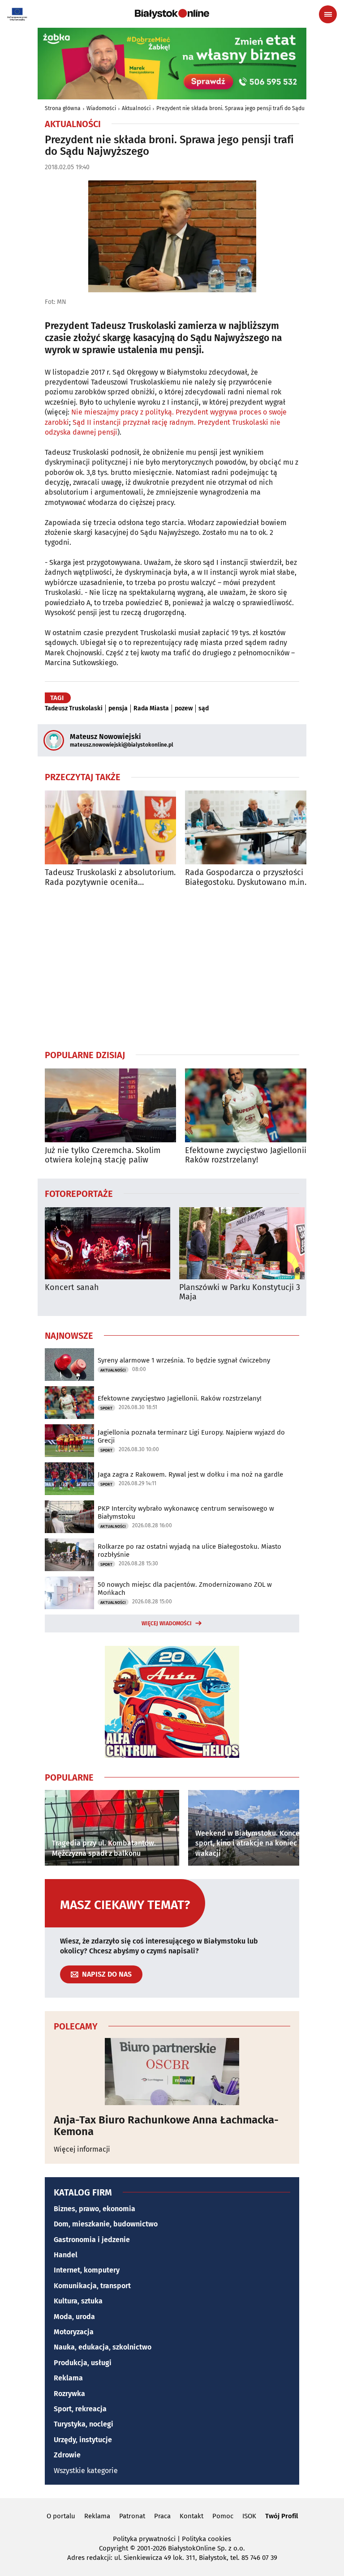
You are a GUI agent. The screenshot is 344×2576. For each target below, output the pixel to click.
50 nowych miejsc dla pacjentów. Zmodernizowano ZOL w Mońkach (185, 1589)
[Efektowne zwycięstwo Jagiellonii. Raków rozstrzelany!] (251, 1105)
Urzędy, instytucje (83, 2440)
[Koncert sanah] (107, 1243)
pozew (184, 709)
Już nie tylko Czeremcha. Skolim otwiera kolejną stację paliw (103, 1156)
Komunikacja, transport (92, 2286)
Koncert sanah (72, 1288)
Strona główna (63, 108)
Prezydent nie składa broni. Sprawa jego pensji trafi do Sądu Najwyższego (247, 108)
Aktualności (136, 108)
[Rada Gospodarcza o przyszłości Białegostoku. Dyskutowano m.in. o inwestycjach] (251, 827)
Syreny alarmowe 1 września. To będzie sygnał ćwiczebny (184, 1360)
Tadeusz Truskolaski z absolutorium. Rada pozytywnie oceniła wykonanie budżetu (110, 878)
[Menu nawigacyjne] (328, 14)
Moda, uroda (74, 2317)
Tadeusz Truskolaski (74, 709)
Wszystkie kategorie (86, 2471)
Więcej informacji (82, 2149)
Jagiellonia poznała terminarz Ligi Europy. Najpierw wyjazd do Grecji (191, 1436)
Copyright (114, 2548)
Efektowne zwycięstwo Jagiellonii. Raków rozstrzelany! (247, 1156)
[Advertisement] (172, 968)
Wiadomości (101, 108)
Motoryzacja (74, 2332)
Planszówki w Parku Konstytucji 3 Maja (240, 1292)
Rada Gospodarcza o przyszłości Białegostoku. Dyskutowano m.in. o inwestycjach (249, 878)
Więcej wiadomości (167, 1623)
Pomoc (223, 2516)
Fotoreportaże (79, 1193)
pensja (118, 709)
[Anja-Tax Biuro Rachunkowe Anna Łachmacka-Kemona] (172, 2072)
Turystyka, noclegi (84, 2424)
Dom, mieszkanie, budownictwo (106, 2224)
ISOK (249, 2516)
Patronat (132, 2516)
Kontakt (191, 2516)
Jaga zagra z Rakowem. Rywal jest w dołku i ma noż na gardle (190, 1474)
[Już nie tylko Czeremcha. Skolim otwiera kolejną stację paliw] (110, 1105)
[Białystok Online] (172, 14)
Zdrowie (67, 2455)
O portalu (61, 2516)
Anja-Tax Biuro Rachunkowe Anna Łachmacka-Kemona (166, 2126)
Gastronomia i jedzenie (92, 2240)
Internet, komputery (87, 2270)
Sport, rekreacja (80, 2409)
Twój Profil (282, 2516)
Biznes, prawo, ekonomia (95, 2209)
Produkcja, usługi (83, 2363)
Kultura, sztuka (78, 2301)
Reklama (68, 2378)
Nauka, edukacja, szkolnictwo (103, 2347)
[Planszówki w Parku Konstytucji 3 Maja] (242, 1243)
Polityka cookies (206, 2539)
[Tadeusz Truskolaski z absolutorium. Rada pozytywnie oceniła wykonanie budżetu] (110, 827)
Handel (66, 2255)
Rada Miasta (151, 709)
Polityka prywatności (144, 2539)
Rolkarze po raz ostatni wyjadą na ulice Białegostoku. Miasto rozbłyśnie (189, 1551)
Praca (162, 2516)
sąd (204, 709)
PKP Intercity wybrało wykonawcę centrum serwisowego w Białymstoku (186, 1512)
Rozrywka (69, 2394)
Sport (106, 1408)
